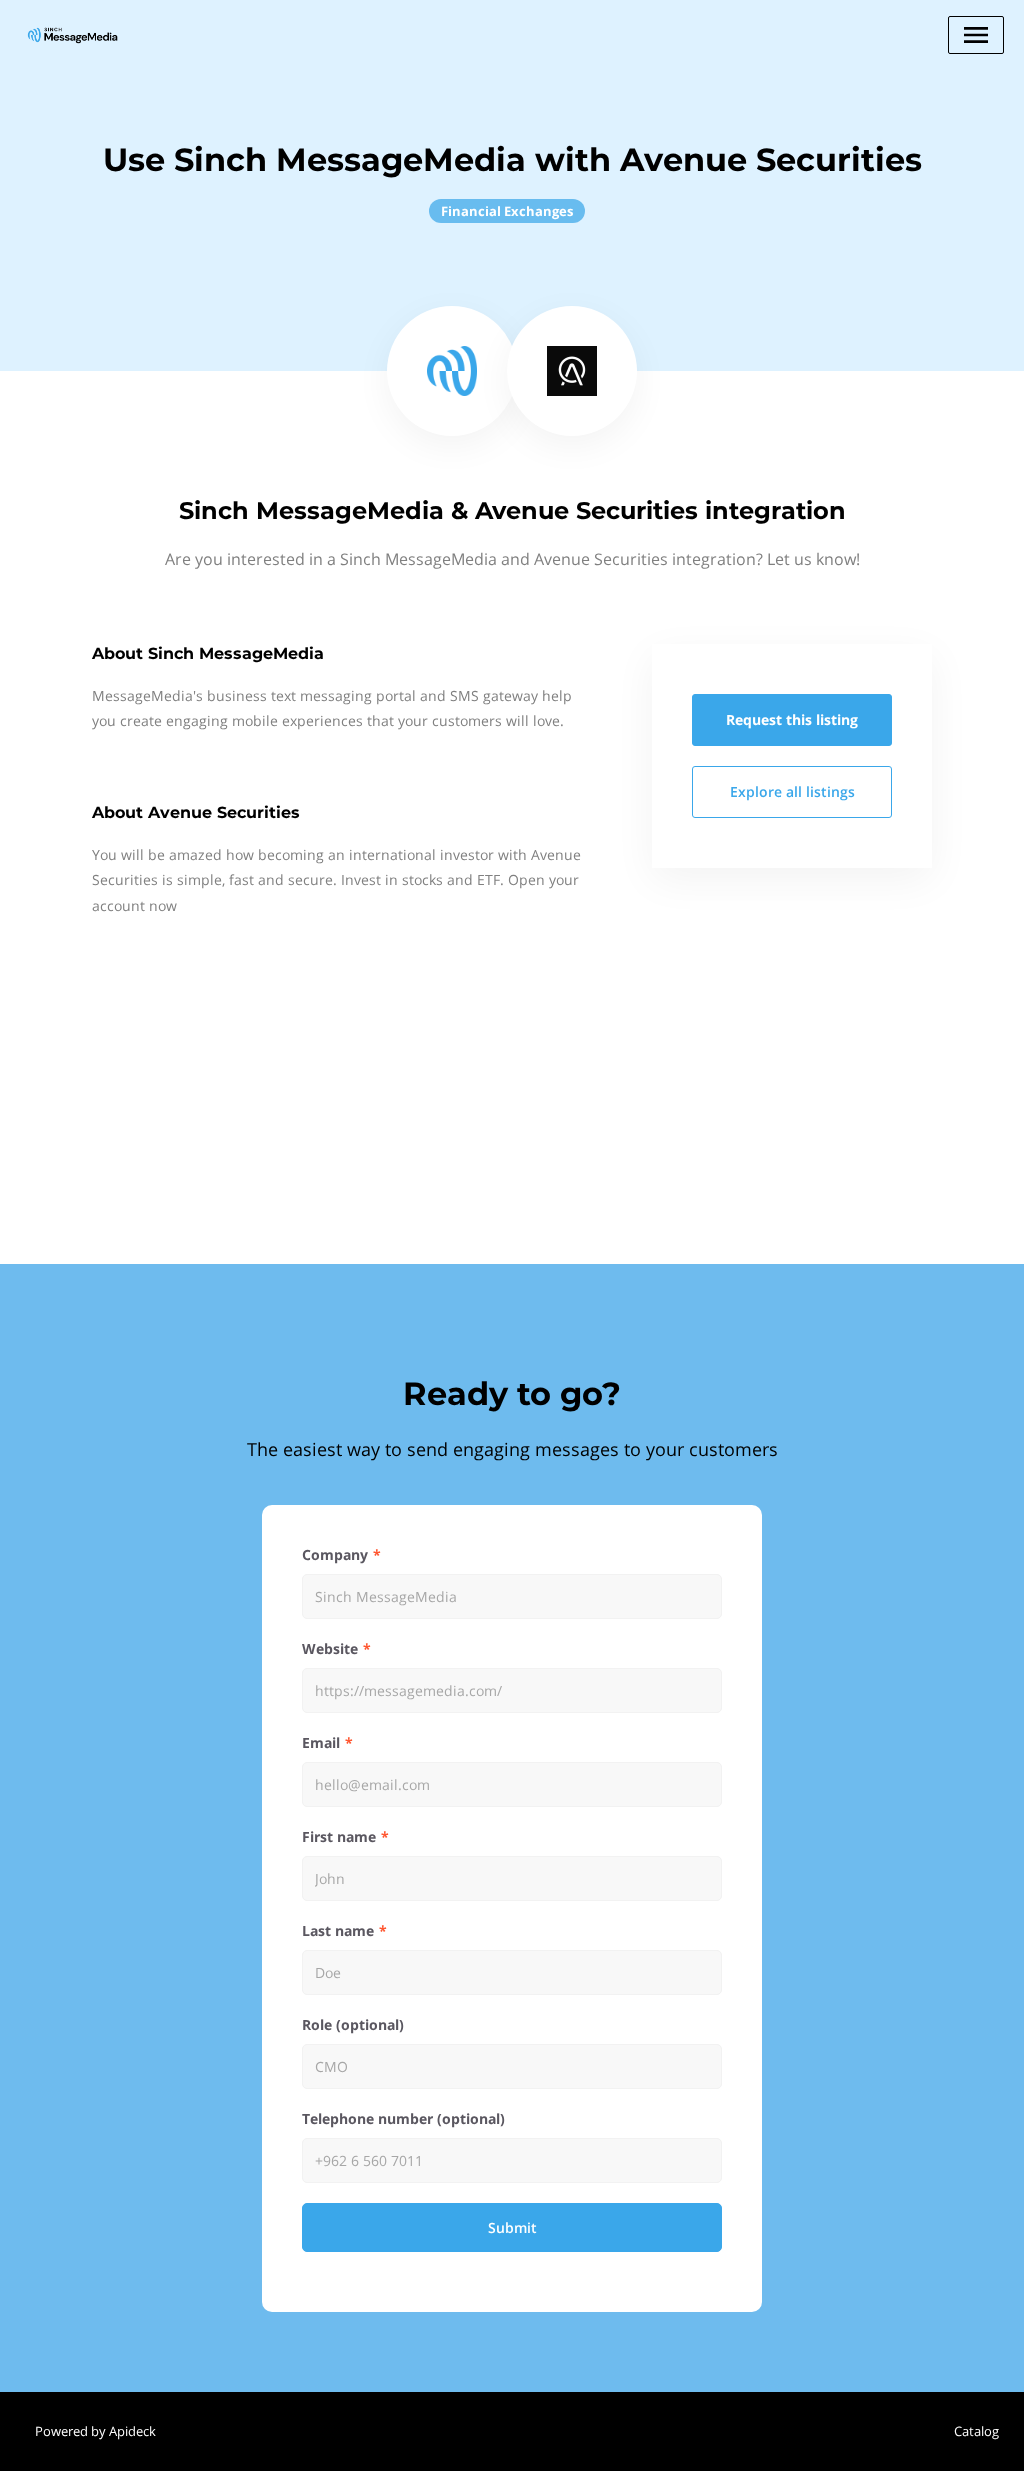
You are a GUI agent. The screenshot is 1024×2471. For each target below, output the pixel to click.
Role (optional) (353, 2024)
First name (339, 1836)
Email (321, 1742)
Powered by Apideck (95, 2431)
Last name (338, 1930)
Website (330, 1648)
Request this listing (792, 719)
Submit (512, 2227)
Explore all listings (792, 791)
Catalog (976, 2431)
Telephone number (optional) (403, 2118)
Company (335, 1554)
